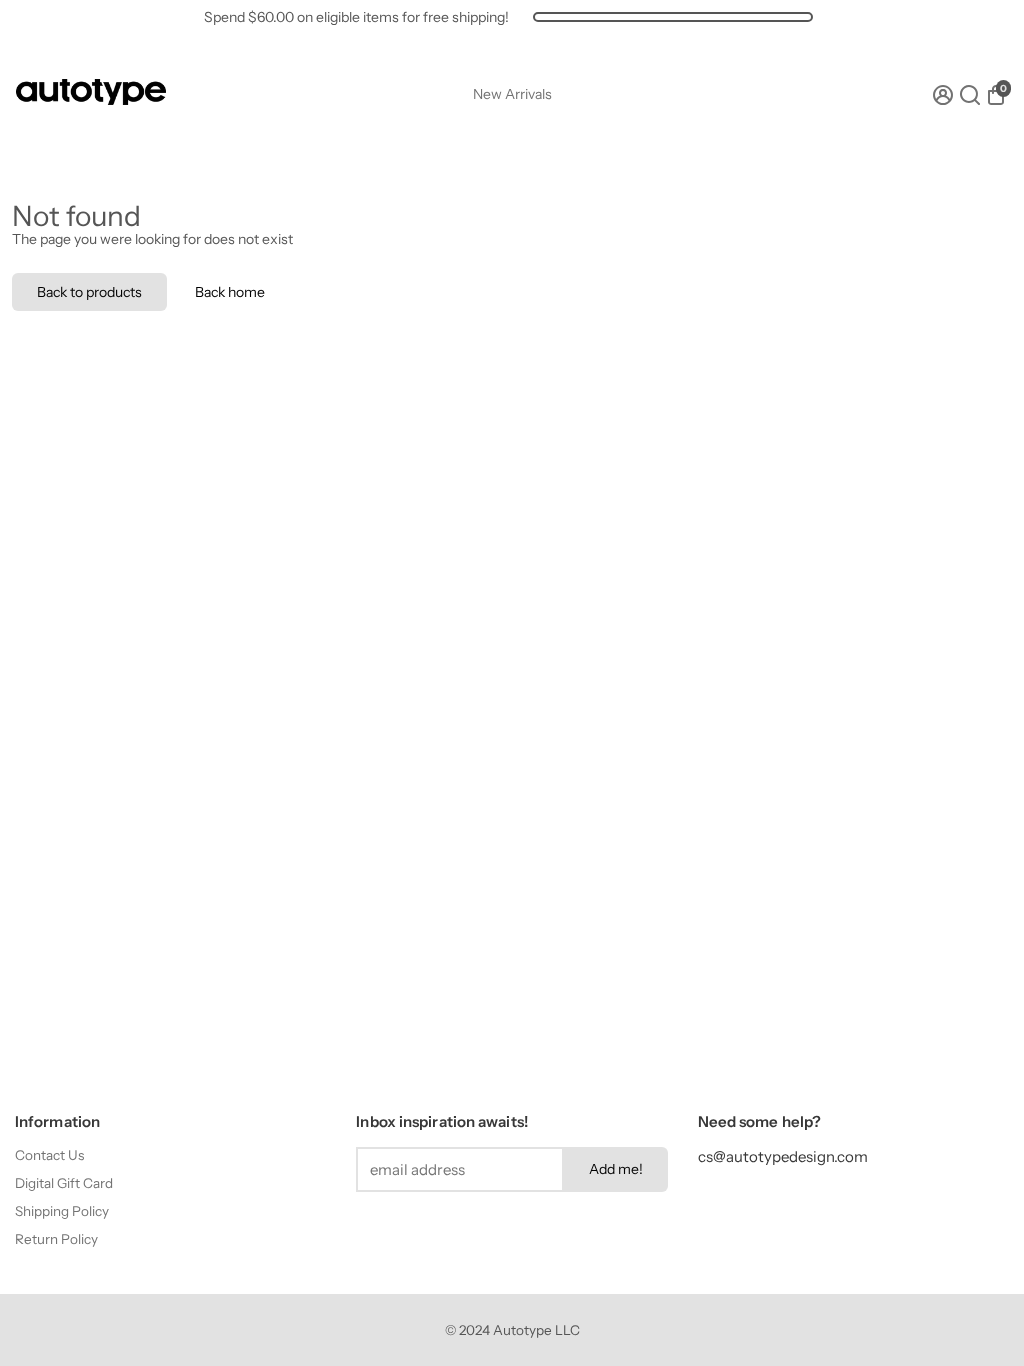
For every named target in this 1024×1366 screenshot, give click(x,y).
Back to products (89, 292)
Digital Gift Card (64, 1183)
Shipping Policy (62, 1211)
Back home (230, 292)
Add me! (616, 1169)
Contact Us (49, 1155)
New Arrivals (512, 94)
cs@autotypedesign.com (783, 1156)
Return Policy (56, 1239)
